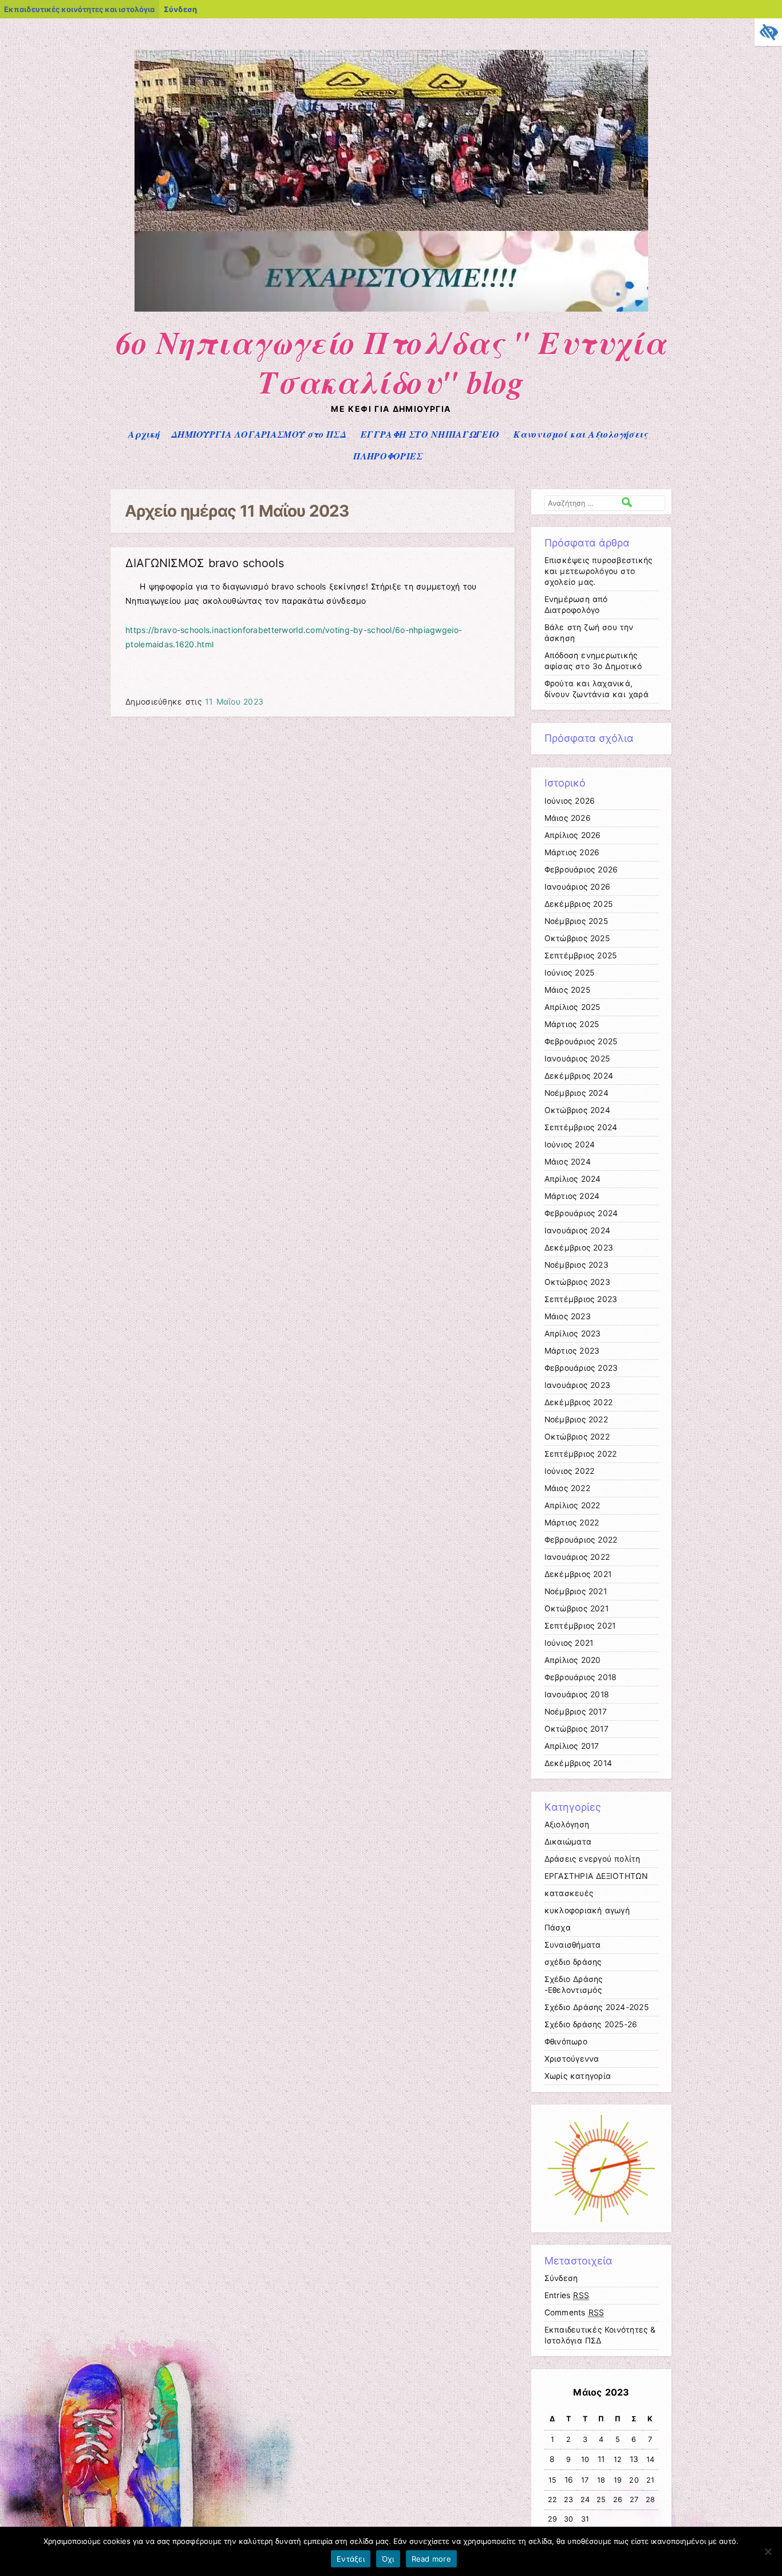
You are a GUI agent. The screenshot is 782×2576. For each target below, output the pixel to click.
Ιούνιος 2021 (569, 1643)
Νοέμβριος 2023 (576, 1265)
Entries (567, 2295)
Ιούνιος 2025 (570, 973)
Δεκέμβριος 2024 (579, 1076)
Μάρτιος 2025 (572, 1024)
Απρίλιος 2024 (573, 1179)
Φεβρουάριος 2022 (581, 1540)
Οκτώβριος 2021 (576, 1608)
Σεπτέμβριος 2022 (581, 1454)
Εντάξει (351, 2559)
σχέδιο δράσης (573, 1962)
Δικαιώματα (568, 1842)
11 (601, 2459)
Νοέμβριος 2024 (576, 1093)
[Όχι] (768, 2551)
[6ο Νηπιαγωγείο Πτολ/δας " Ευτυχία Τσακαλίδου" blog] (391, 308)
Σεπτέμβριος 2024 (581, 1127)
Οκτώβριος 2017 (576, 1729)
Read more (431, 2559)
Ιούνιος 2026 (570, 801)
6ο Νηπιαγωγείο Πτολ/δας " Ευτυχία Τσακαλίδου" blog (391, 362)
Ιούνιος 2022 (570, 1471)
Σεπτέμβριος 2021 (580, 1626)
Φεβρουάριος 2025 (581, 1041)
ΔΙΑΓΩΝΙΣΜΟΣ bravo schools (205, 563)
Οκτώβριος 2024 (577, 1110)
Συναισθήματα (573, 1945)
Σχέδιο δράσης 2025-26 (591, 2024)
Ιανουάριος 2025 (577, 1059)
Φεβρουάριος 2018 (581, 1677)
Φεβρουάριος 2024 (581, 1213)
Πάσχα (558, 1928)
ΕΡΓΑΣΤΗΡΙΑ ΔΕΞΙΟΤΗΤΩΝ (596, 1876)
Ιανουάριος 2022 (577, 1557)
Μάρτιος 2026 (572, 852)
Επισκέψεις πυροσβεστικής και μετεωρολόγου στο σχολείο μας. (599, 571)
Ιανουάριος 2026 (578, 887)
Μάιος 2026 (568, 818)
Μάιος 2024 (568, 1162)
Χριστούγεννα (572, 2059)
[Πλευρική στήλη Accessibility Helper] (768, 32)
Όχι (388, 2559)
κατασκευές (569, 1893)
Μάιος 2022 (567, 1488)
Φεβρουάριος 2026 (581, 870)
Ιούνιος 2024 (570, 1145)
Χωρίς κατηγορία (578, 2076)
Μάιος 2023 (568, 1316)
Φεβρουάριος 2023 (581, 1368)
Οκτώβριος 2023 (577, 1282)
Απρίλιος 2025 (572, 1007)
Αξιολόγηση (567, 1824)
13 (634, 2459)
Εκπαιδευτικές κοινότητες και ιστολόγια (79, 9)
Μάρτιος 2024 (572, 1196)
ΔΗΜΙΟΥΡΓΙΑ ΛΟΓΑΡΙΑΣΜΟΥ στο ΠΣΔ (259, 434)
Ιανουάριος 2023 (578, 1385)
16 (569, 2480)
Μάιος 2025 (567, 990)
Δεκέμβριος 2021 (578, 1574)
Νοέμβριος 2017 (576, 1712)
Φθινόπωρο (566, 2042)
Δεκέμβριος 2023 (579, 1248)
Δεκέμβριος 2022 (579, 1402)
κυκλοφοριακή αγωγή (587, 1910)
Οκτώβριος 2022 (577, 1437)
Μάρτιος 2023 (572, 1351)
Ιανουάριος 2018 (577, 1694)
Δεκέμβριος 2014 (578, 1763)
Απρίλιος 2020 (573, 1660)
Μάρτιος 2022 (572, 1523)
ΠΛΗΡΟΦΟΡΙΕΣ (388, 456)
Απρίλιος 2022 (572, 1505)
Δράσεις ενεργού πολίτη (593, 1859)
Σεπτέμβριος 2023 (581, 1299)
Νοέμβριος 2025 (576, 921)
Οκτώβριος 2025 (577, 938)
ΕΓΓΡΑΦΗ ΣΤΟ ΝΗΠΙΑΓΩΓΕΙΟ (430, 434)
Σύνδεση (180, 9)
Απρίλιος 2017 (572, 1746)
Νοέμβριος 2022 (576, 1419)
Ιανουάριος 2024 (578, 1230)
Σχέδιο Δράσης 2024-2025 (597, 2007)
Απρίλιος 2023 (573, 1334)
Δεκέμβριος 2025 (579, 904)
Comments (574, 2312)
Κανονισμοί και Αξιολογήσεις (580, 434)
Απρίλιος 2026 (573, 835)
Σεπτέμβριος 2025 (581, 955)
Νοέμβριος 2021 (576, 1591)
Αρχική (144, 434)
